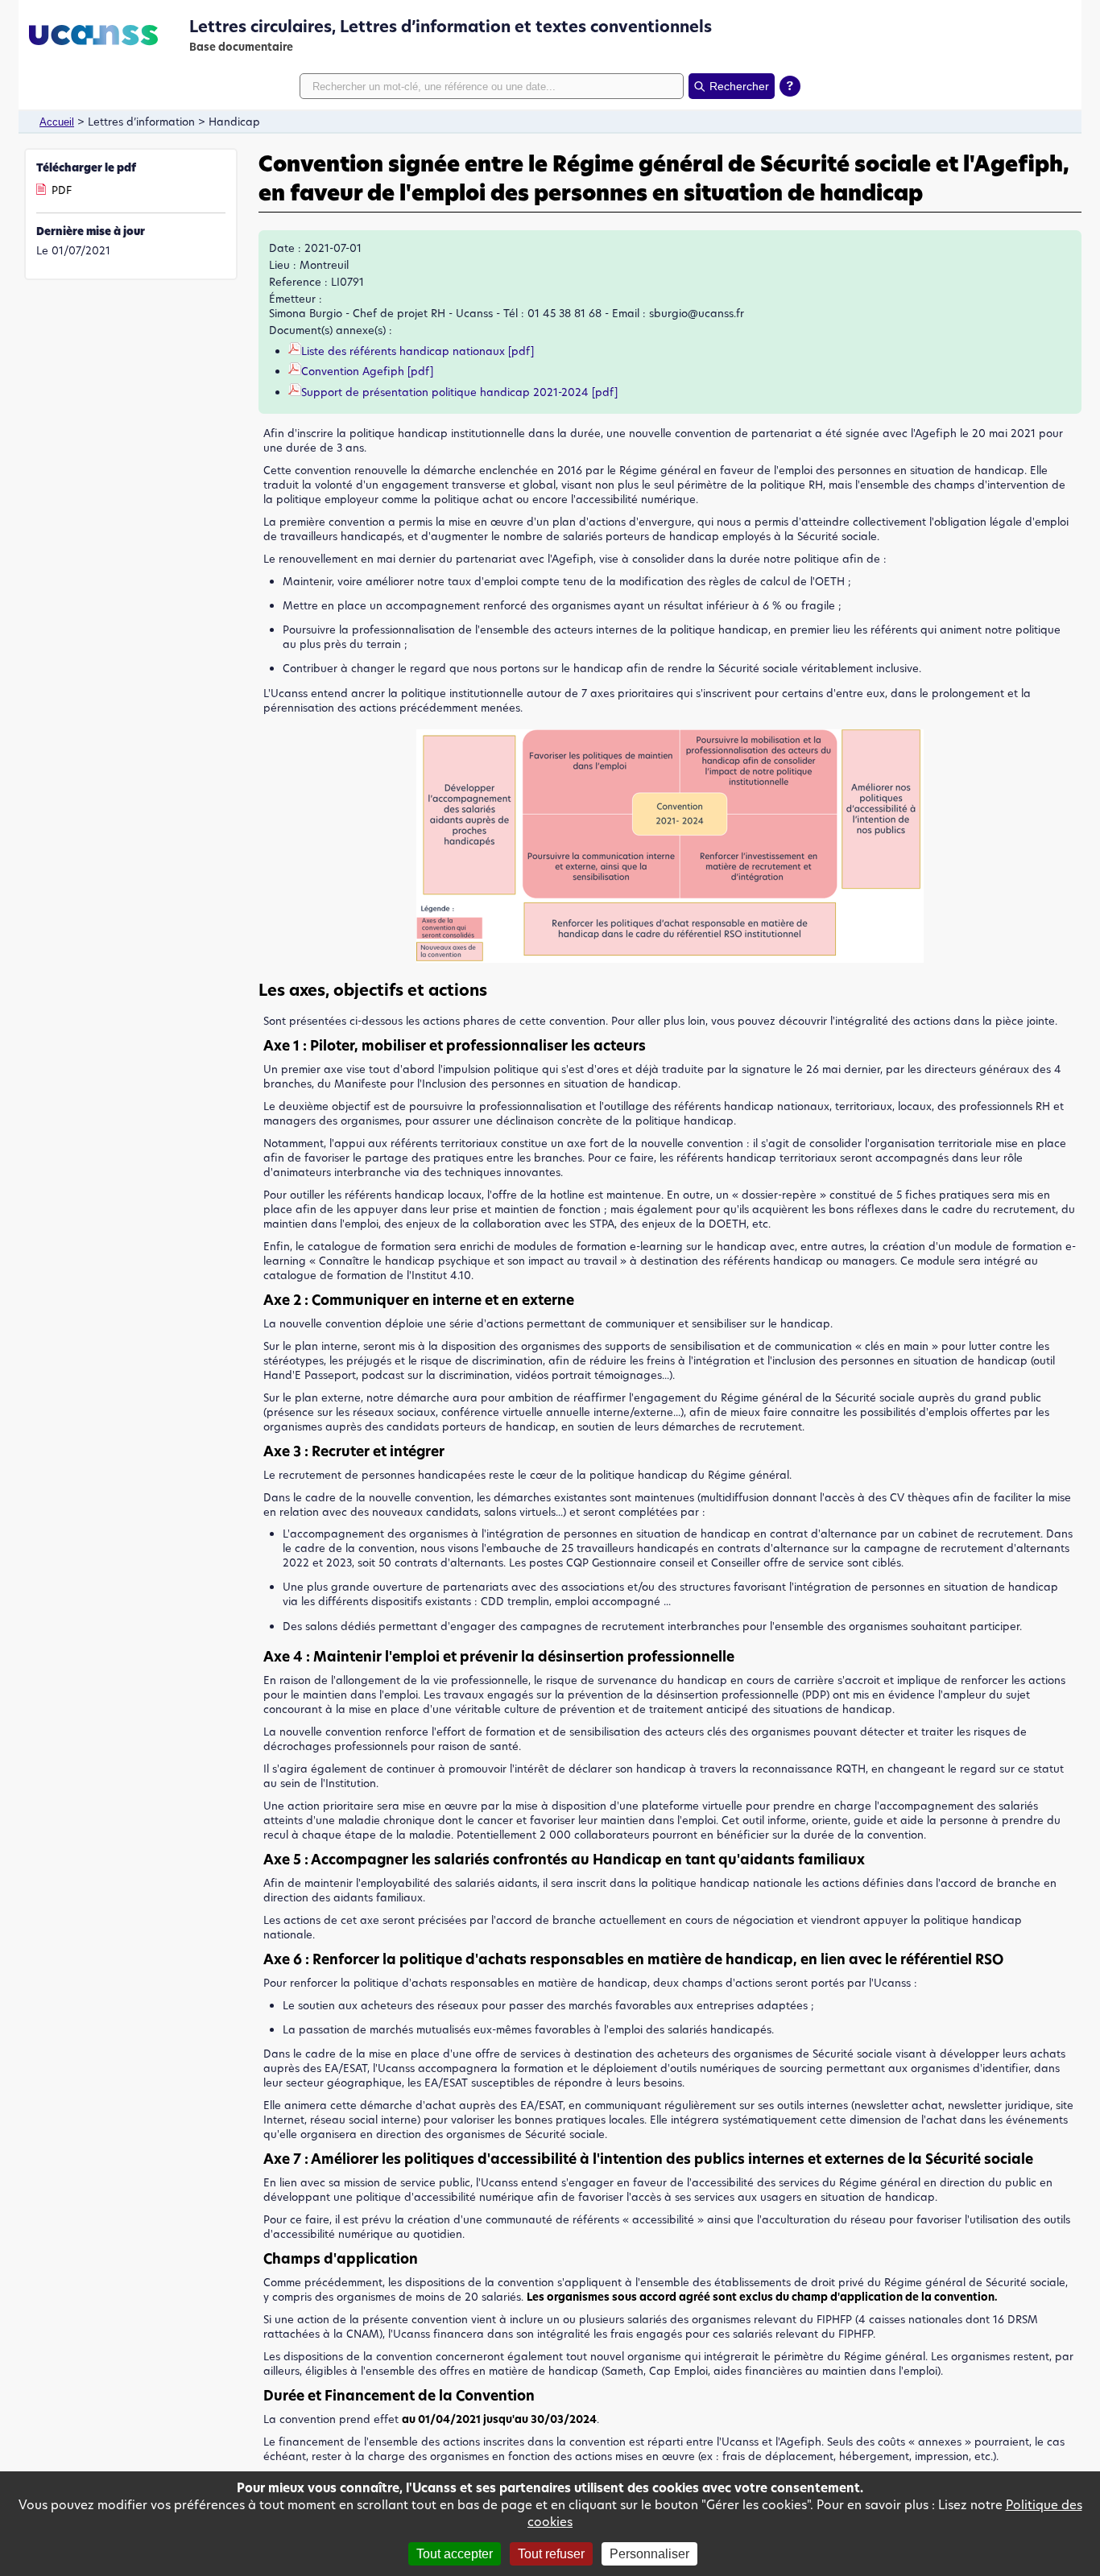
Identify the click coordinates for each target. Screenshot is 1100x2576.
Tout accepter (455, 2554)
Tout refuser (551, 2554)
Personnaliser (649, 2554)
